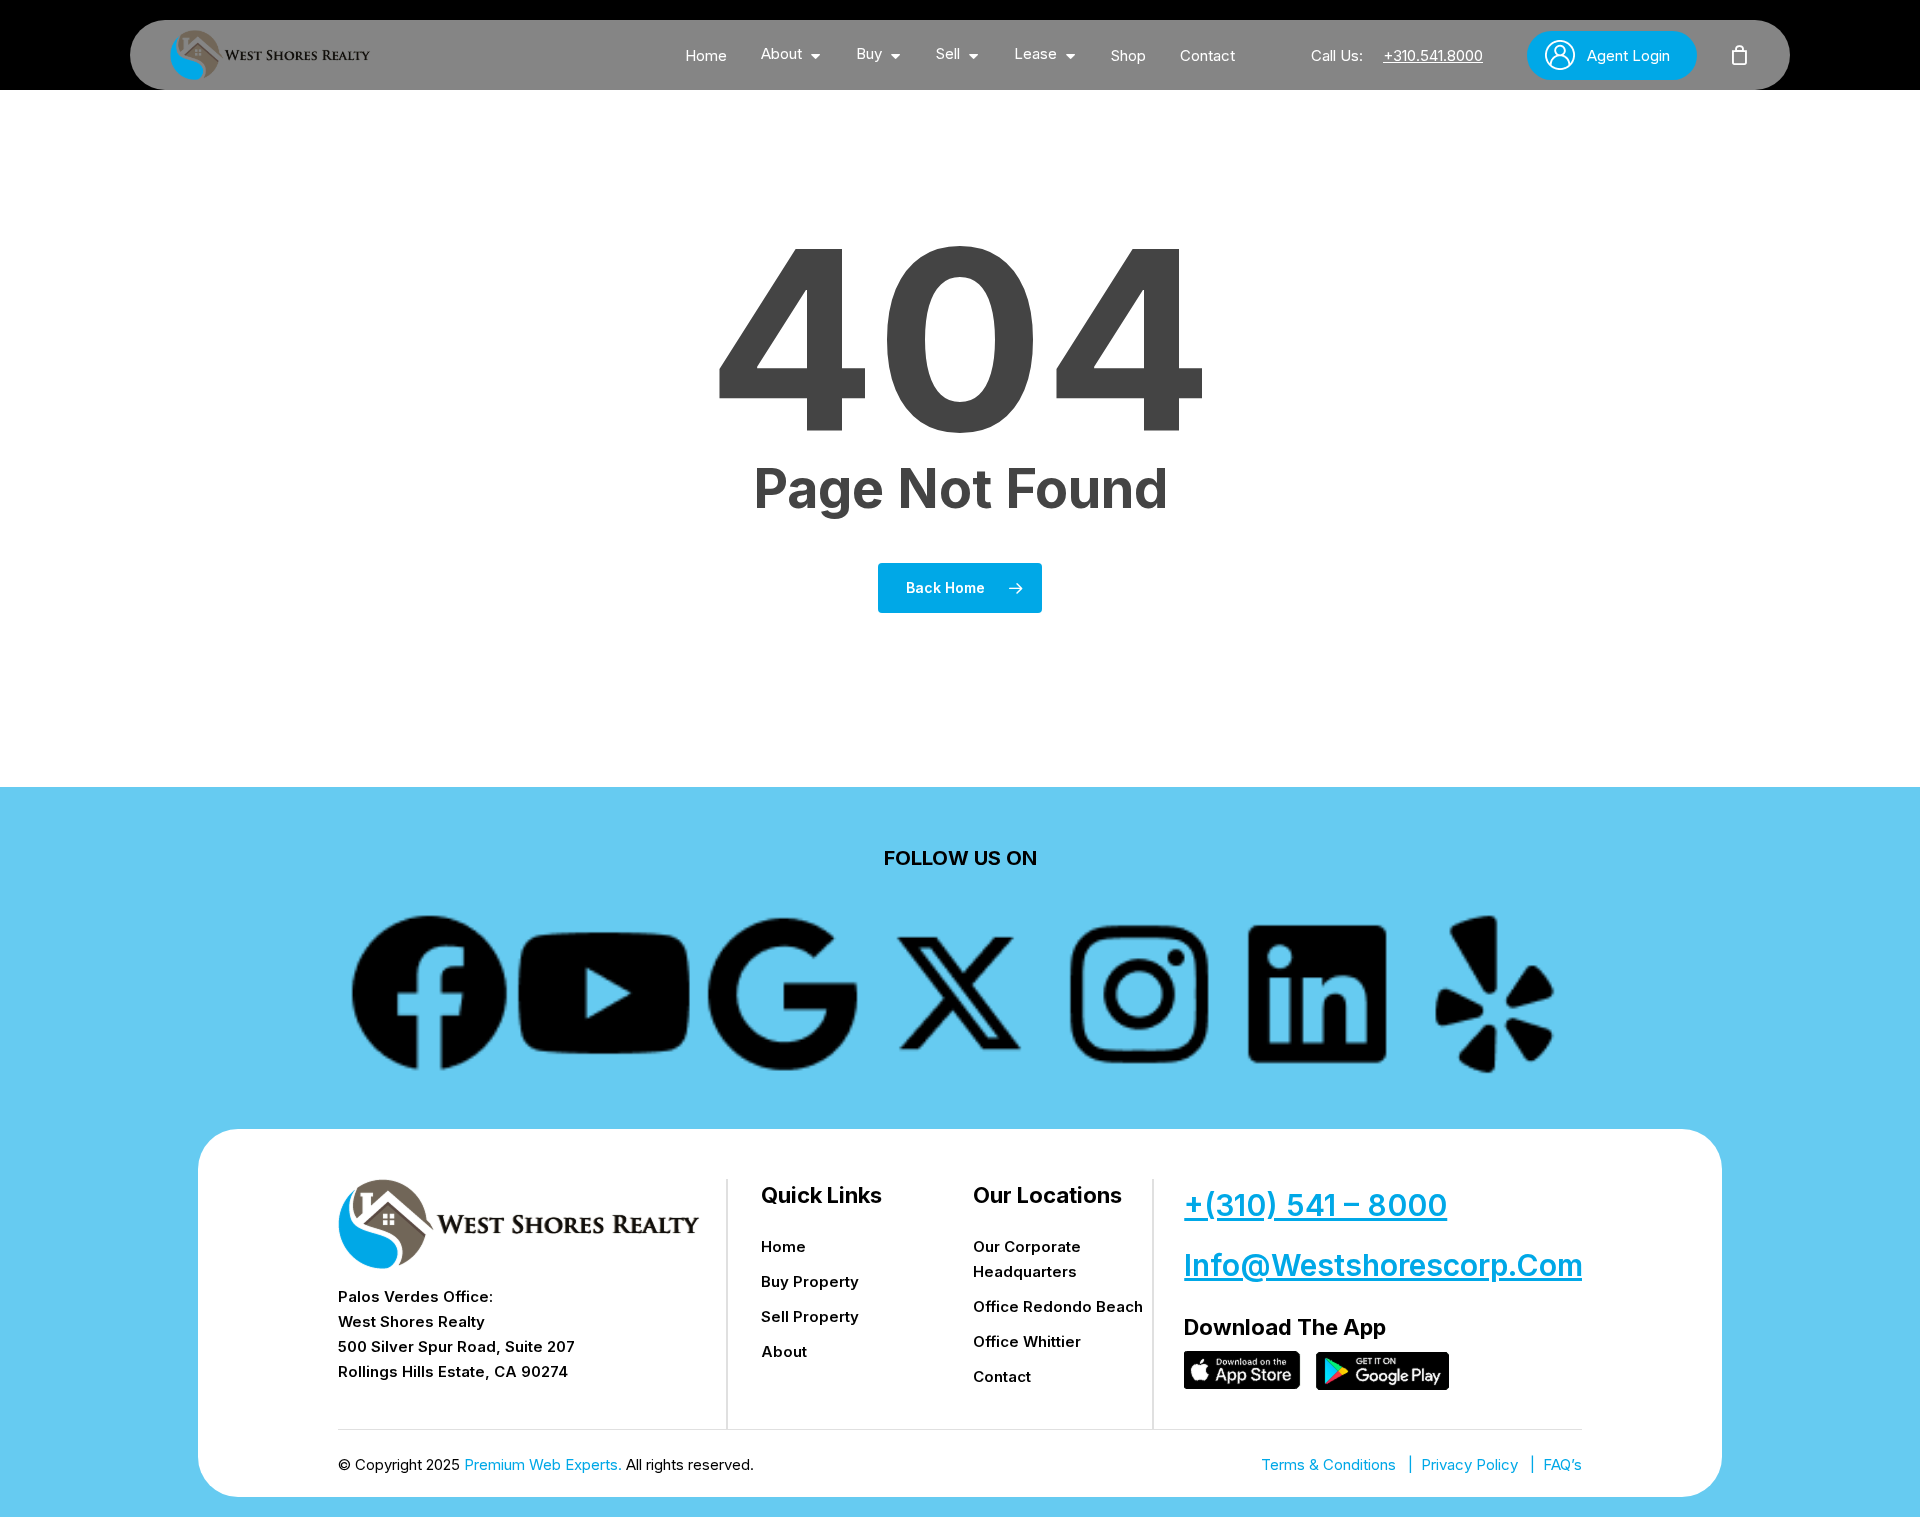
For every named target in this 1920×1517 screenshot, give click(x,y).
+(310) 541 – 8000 (1315, 1205)
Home (783, 1246)
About (784, 1351)
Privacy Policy (1469, 1464)
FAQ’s (1562, 1464)
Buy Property (810, 1281)
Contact (1002, 1376)
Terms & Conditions (1328, 1464)
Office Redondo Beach (1058, 1306)
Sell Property (810, 1316)
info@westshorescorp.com (1383, 1265)
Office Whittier (1027, 1341)
